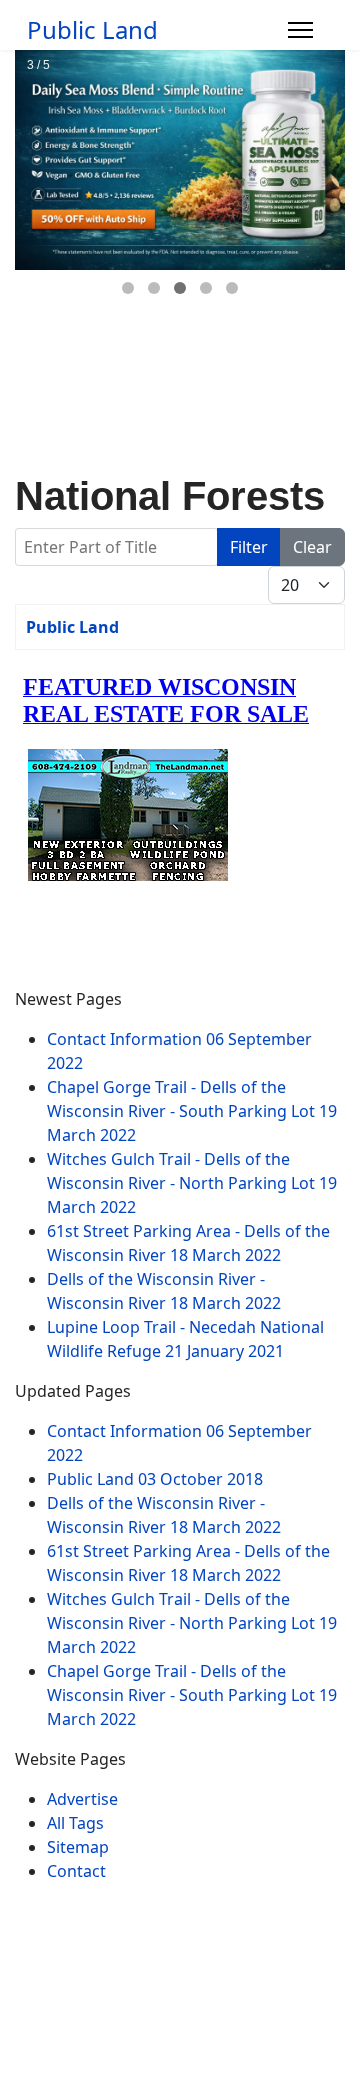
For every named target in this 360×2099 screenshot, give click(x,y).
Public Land (92, 30)
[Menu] (300, 30)
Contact (76, 1871)
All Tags (75, 1823)
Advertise (82, 1799)
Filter (249, 547)
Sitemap (78, 1847)
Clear (312, 547)
